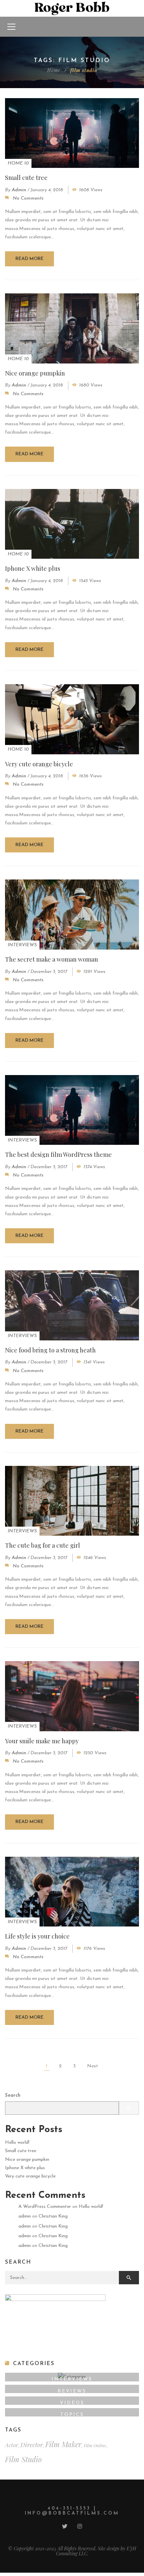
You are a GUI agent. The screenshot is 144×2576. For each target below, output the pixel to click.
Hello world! (17, 2143)
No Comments (28, 198)
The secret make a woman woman (52, 959)
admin (19, 190)
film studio (23, 2459)
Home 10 (18, 163)
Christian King (53, 2216)
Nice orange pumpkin (35, 373)
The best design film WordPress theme (58, 1154)
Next (93, 2066)
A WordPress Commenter (45, 2207)
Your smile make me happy (42, 1741)
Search (13, 2096)
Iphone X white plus (33, 568)
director (32, 2445)
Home (54, 70)
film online (95, 2445)
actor (12, 2445)
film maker (63, 2444)
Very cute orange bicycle (39, 764)
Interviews (22, 945)
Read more (29, 259)
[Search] (129, 2278)
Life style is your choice (37, 1936)
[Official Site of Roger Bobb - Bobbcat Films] (72, 8)
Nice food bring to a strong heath (50, 1350)
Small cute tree (26, 178)
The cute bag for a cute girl (43, 1545)
